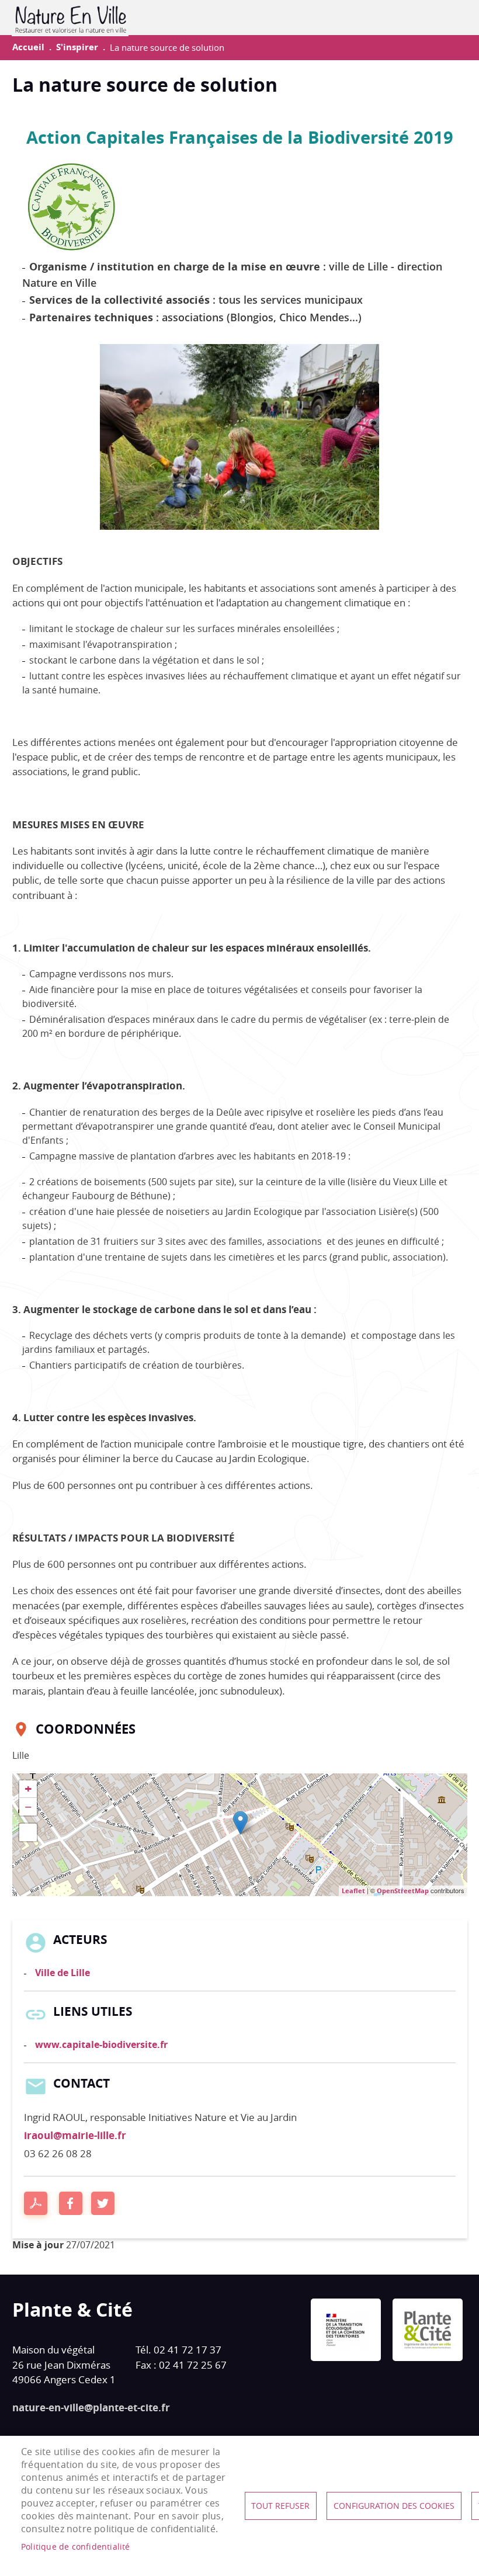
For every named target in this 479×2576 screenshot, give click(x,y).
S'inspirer (77, 47)
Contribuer (440, 18)
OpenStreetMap (403, 1891)
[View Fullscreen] (28, 1832)
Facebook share (71, 2203)
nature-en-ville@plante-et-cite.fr (91, 2407)
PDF (36, 2203)
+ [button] (28, 1789)
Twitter (103, 2203)
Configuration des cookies (394, 2506)
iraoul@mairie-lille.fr (75, 2135)
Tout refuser (280, 2506)
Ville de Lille (63, 1973)
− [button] (28, 1807)
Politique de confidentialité (76, 2547)
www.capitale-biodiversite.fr (101, 2044)
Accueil (28, 47)
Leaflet (353, 1891)
